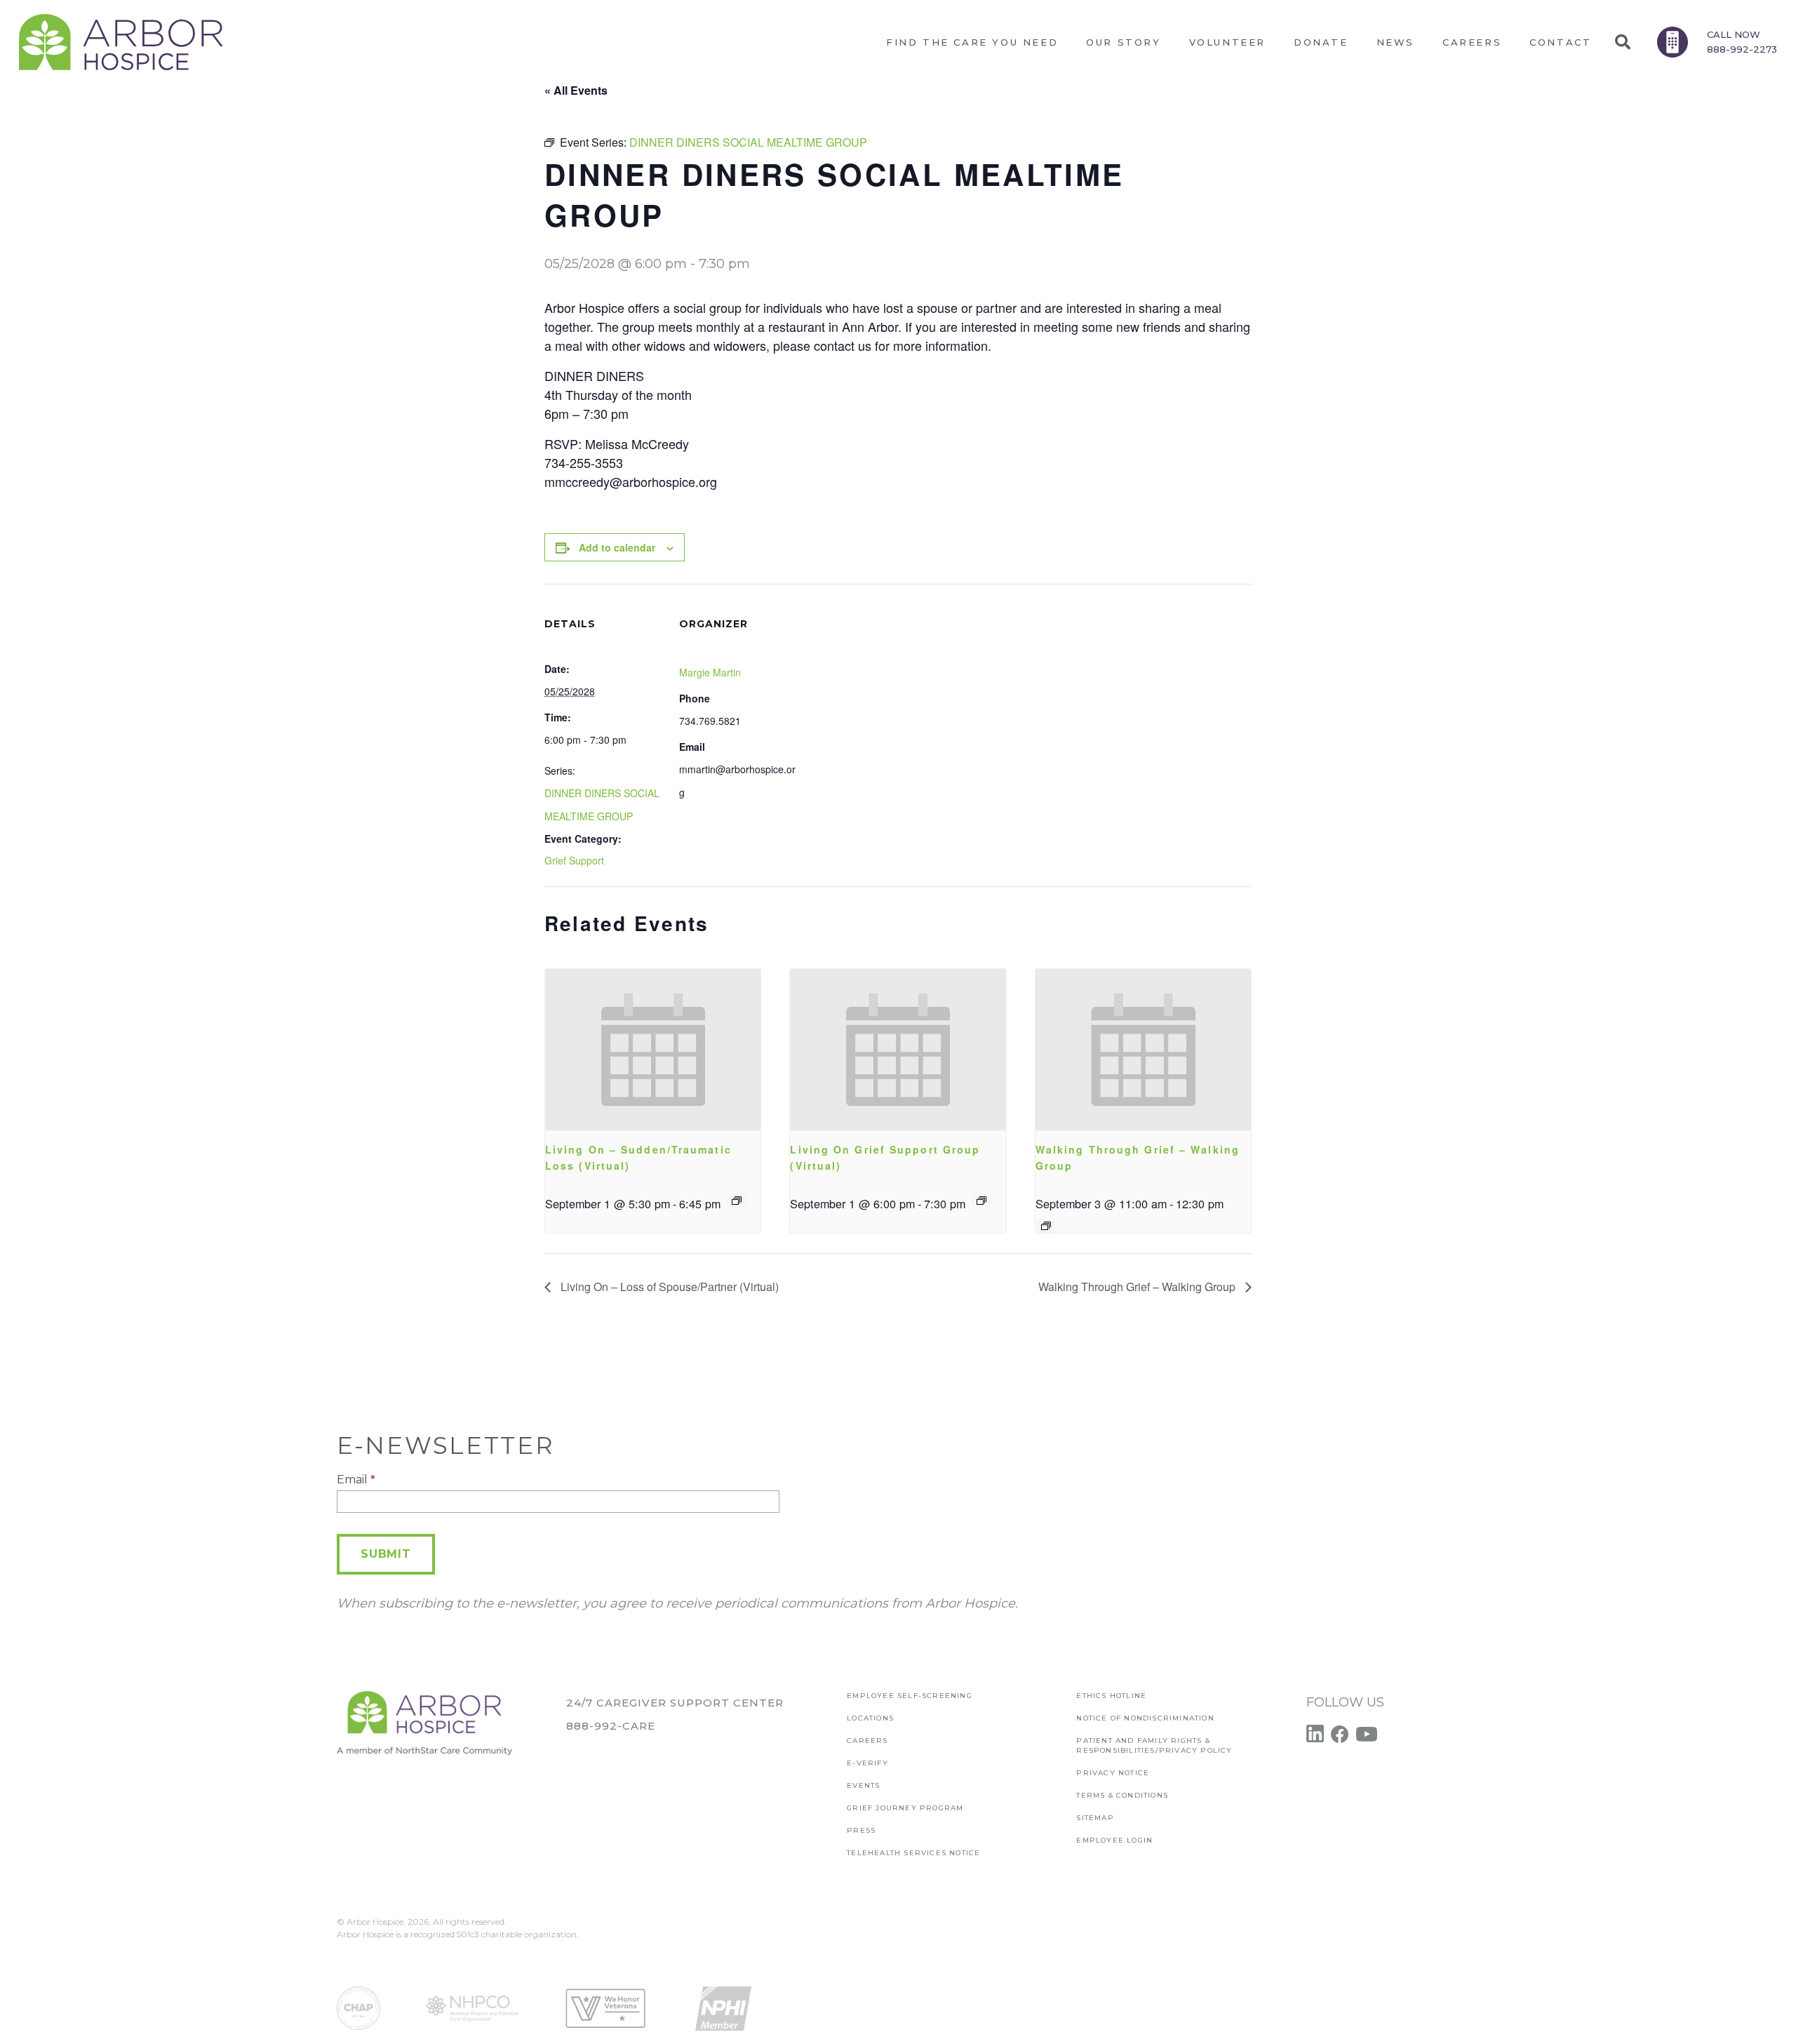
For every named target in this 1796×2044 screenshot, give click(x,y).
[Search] (1622, 42)
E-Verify (867, 1763)
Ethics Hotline (1111, 1696)
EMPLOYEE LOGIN (1114, 1840)
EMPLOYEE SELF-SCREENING (910, 1696)
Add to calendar (617, 547)
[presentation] (653, 1050)
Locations (870, 1718)
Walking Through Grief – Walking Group (1138, 1287)
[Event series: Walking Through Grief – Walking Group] (1046, 1226)
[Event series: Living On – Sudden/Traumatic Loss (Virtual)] (737, 1201)
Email (356, 1479)
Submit (386, 1554)
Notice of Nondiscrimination (1145, 1718)
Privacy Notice (1113, 1773)
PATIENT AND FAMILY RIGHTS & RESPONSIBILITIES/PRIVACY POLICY (1154, 1745)
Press (861, 1830)
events (863, 1785)
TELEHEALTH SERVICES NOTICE (913, 1853)
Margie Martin (710, 672)
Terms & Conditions (1122, 1795)
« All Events (576, 90)
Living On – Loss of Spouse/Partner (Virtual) (668, 1287)
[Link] (121, 42)
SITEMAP (1095, 1818)
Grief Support (574, 860)
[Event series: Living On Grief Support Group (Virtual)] (981, 1201)
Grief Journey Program (905, 1808)
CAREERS (867, 1741)
